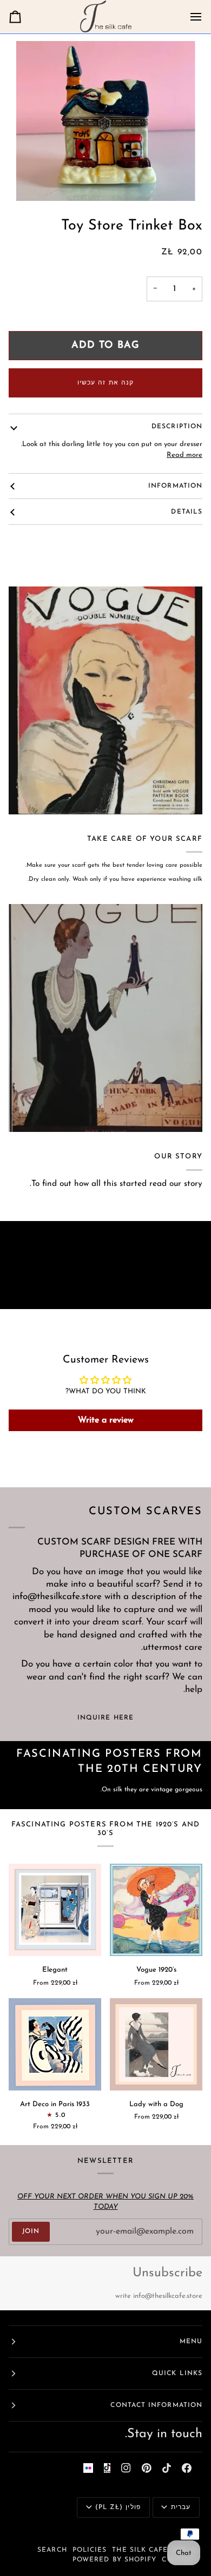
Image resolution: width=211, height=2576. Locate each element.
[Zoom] (105, 121)
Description (177, 427)
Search (52, 2550)
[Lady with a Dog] (156, 2044)
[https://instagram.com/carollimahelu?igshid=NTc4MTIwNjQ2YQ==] (88, 2468)
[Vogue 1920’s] (156, 1910)
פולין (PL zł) (118, 2507)
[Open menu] (186, 17)
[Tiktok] (167, 2468)
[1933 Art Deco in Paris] (55, 2044)
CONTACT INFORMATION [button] (156, 2405)
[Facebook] (187, 2468)
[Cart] (25, 17)
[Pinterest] (147, 2468)
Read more (184, 455)
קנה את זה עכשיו (105, 383)
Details (187, 512)
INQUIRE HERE (105, 1718)
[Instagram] (126, 2468)
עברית (181, 2507)
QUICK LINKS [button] (177, 2373)
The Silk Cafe (140, 2550)
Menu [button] (191, 2342)
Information (175, 486)
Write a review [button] (106, 1420)
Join (31, 2231)
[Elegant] (55, 1910)
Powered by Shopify (114, 2560)
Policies (90, 2550)
